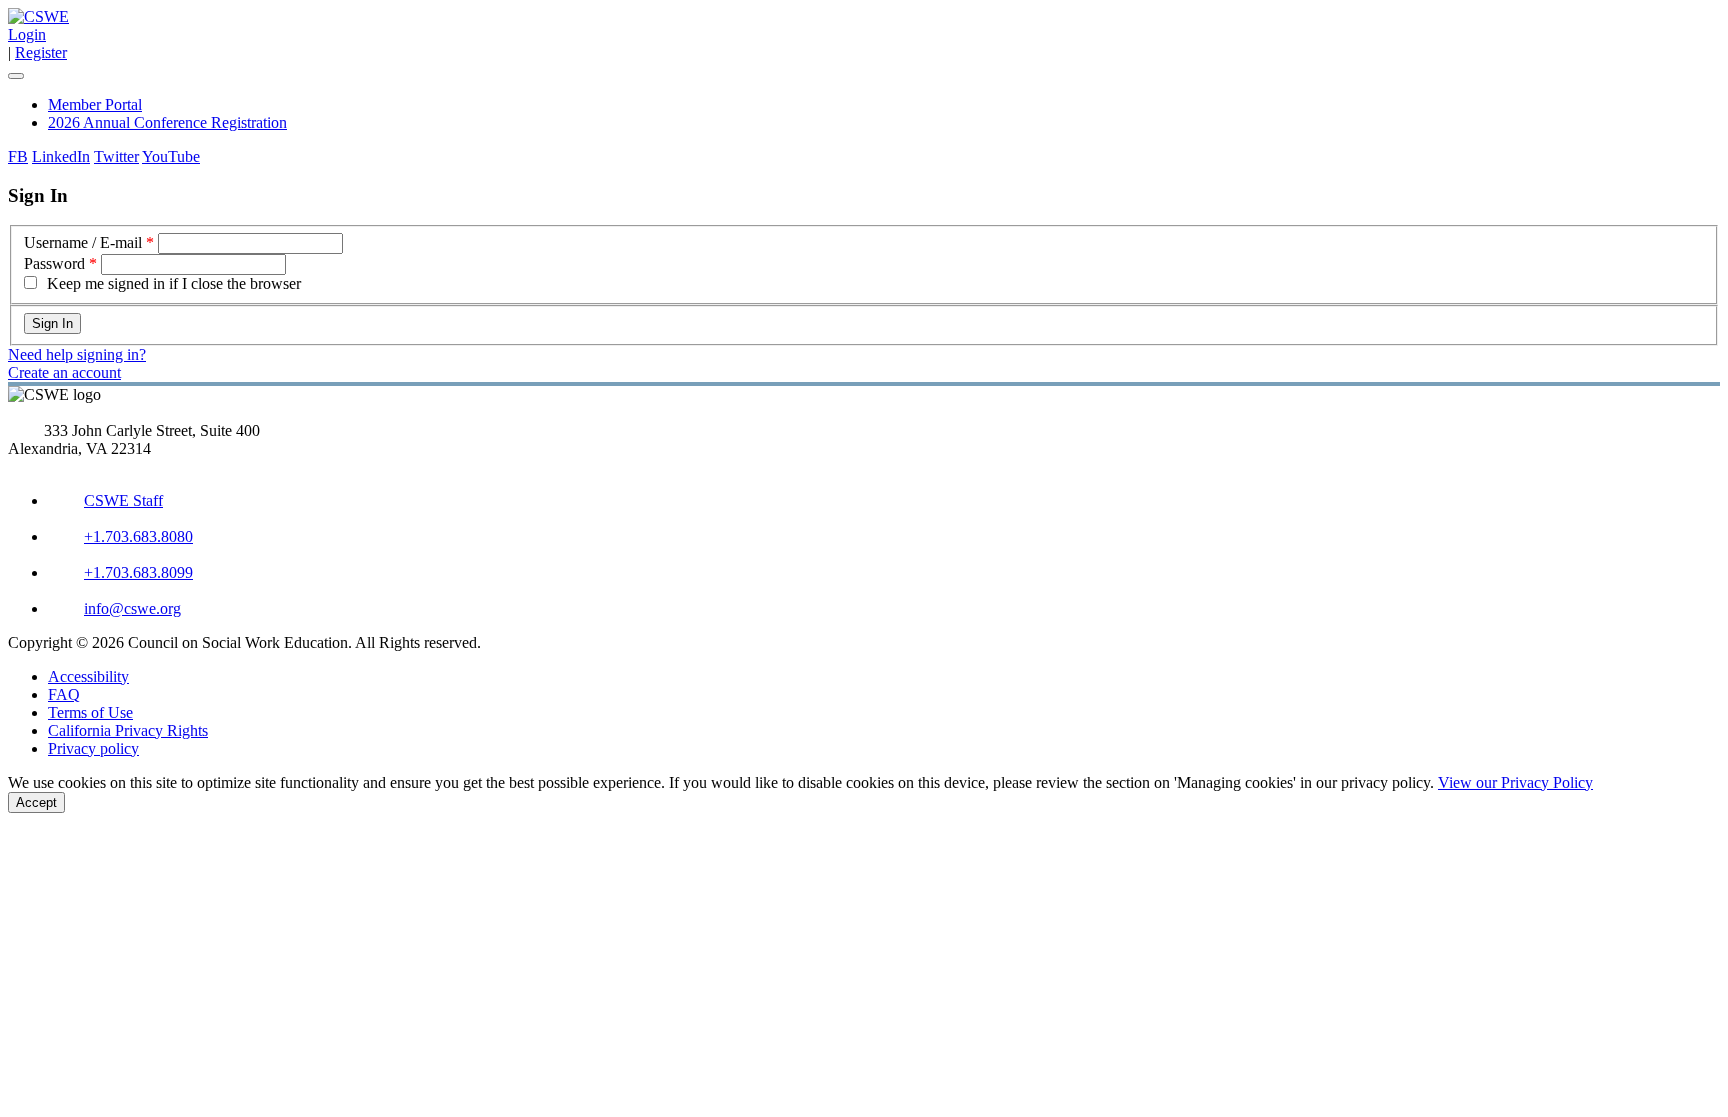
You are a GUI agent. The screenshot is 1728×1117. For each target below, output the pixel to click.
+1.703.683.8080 (138, 536)
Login (27, 34)
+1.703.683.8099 (138, 572)
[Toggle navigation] (16, 76)
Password (54, 263)
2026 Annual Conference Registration (167, 122)
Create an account (64, 372)
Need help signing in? (77, 354)
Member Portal (95, 104)
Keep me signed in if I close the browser (174, 283)
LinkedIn (61, 156)
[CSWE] (38, 16)
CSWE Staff (123, 500)
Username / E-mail (83, 242)
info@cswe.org (132, 608)
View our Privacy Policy (1515, 782)
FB (18, 156)
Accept (36, 802)
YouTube (171, 156)
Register (41, 52)
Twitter (116, 156)
